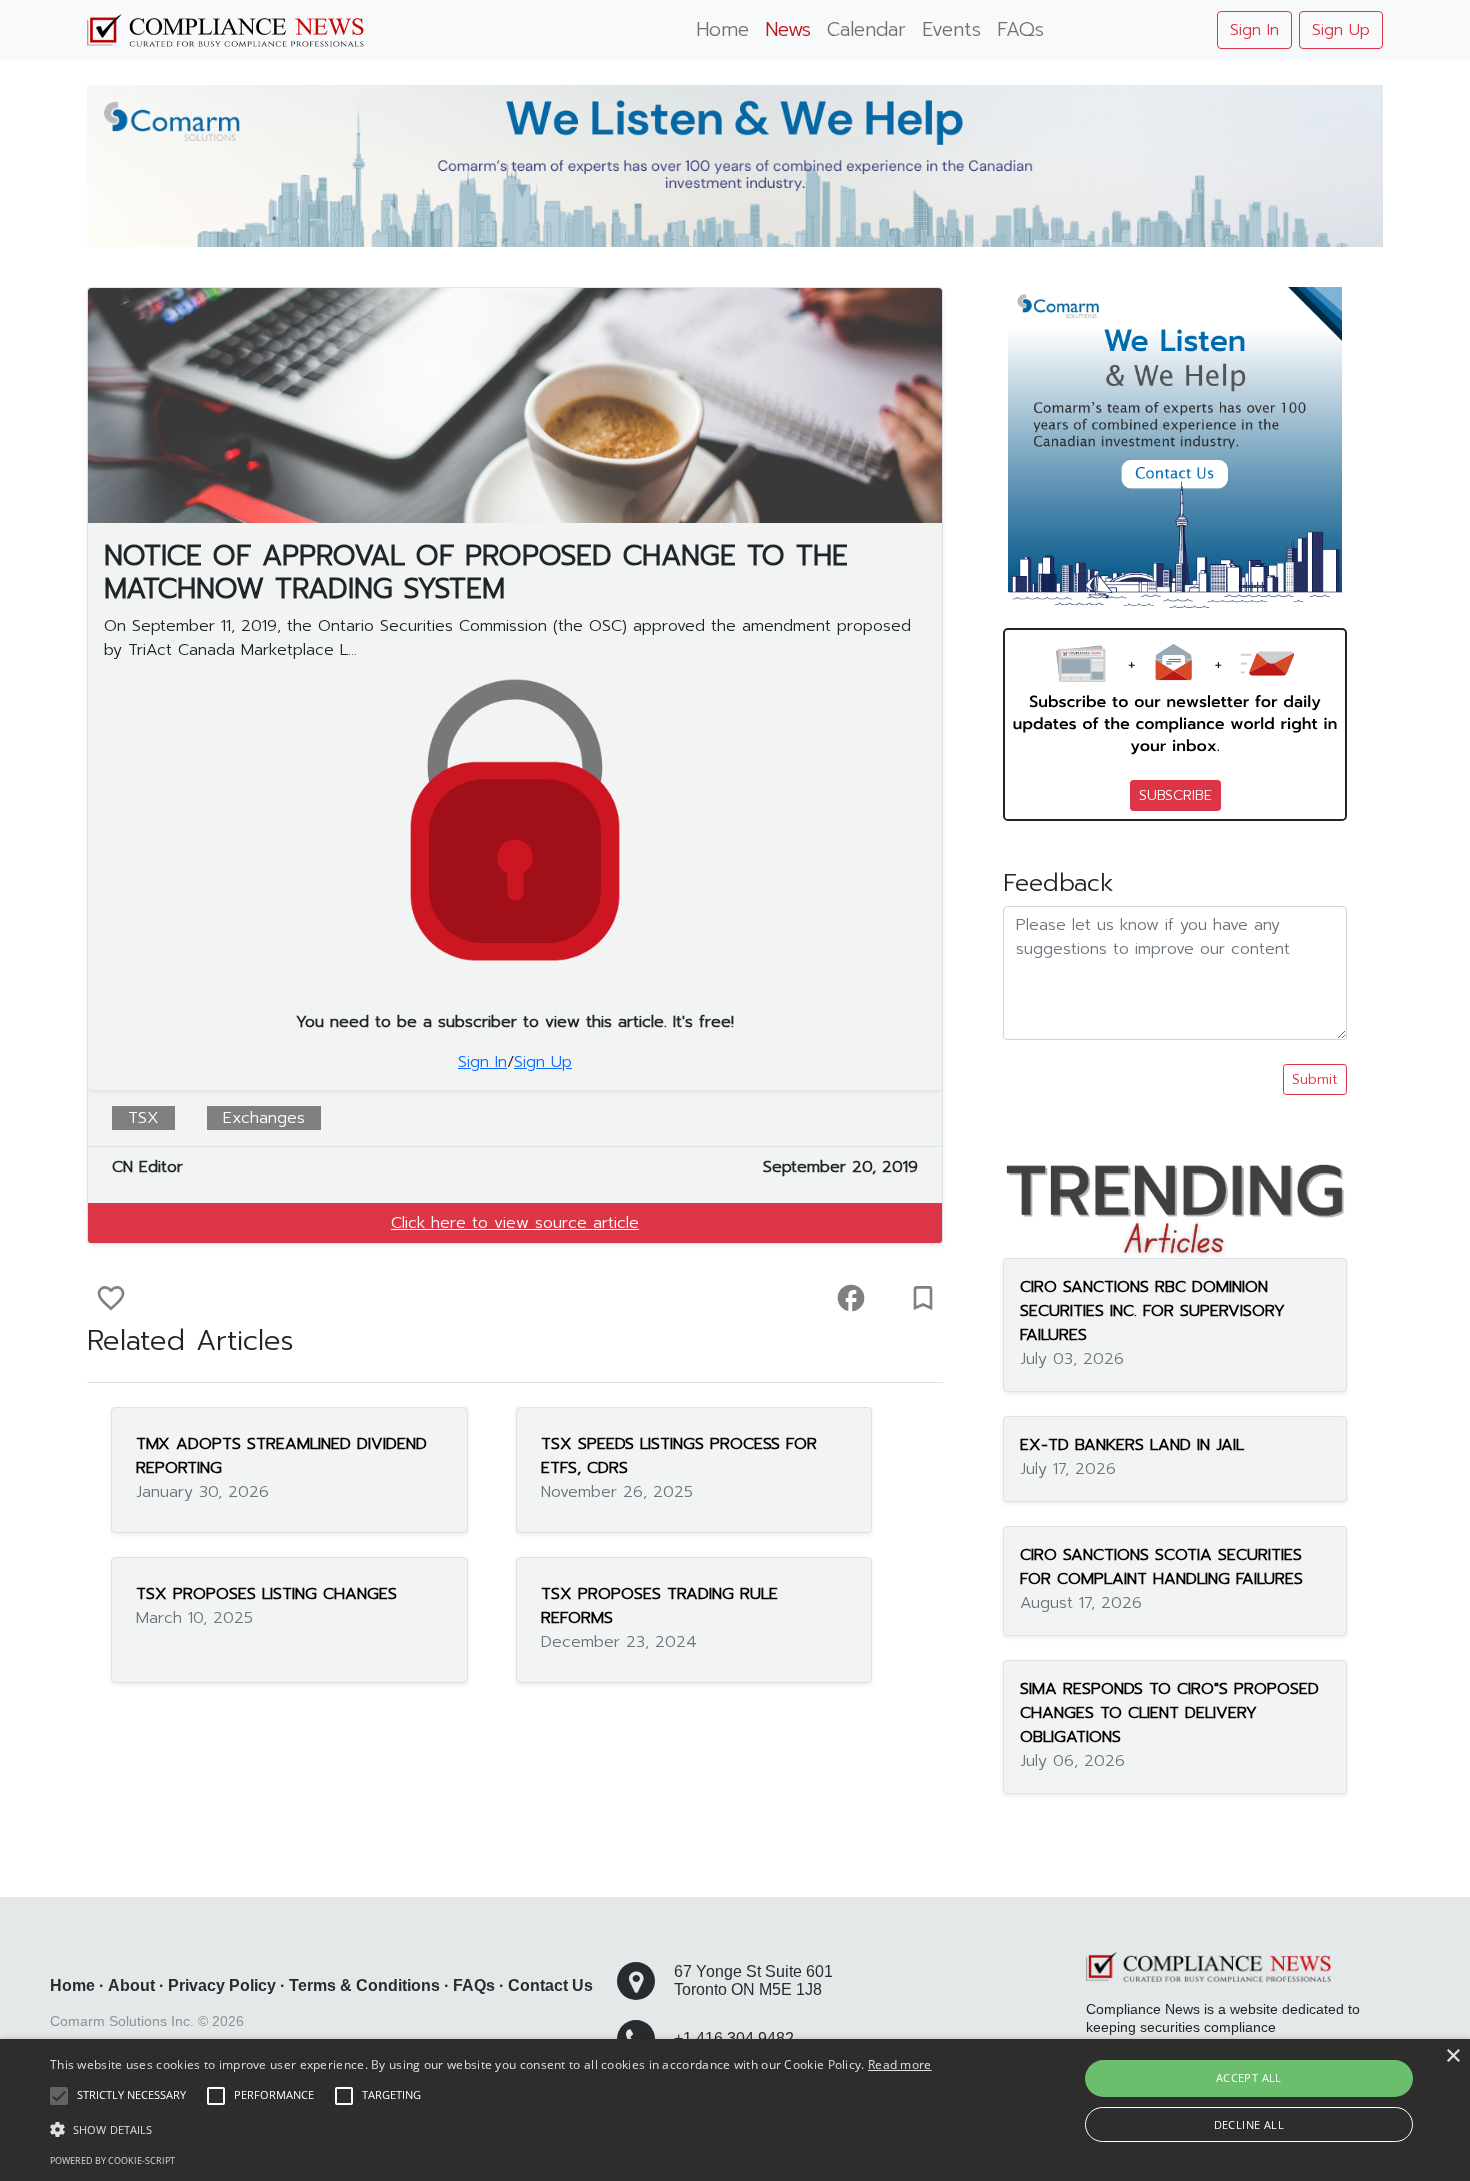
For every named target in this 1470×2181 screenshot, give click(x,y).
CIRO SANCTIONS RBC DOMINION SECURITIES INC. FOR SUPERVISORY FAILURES (1152, 1310)
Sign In (1254, 30)
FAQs (1020, 29)
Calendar (866, 29)
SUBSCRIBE (1175, 795)
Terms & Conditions (364, 1985)
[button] (491, 2129)
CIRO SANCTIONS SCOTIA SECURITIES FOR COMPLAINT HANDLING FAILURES (1161, 1566)
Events (951, 29)
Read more (900, 2064)
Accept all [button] (1249, 2077)
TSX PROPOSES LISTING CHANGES (266, 1594)
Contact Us (550, 1985)
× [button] (1452, 2056)
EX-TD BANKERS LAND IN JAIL (1132, 1444)
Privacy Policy (222, 1985)
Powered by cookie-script (112, 2160)
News (788, 29)
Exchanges (264, 1118)
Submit (1315, 1079)
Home (722, 29)
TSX (143, 1118)
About (131, 1985)
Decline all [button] (1249, 2124)
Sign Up (1341, 30)
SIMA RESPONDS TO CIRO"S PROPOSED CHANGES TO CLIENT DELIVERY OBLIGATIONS (1169, 1712)
